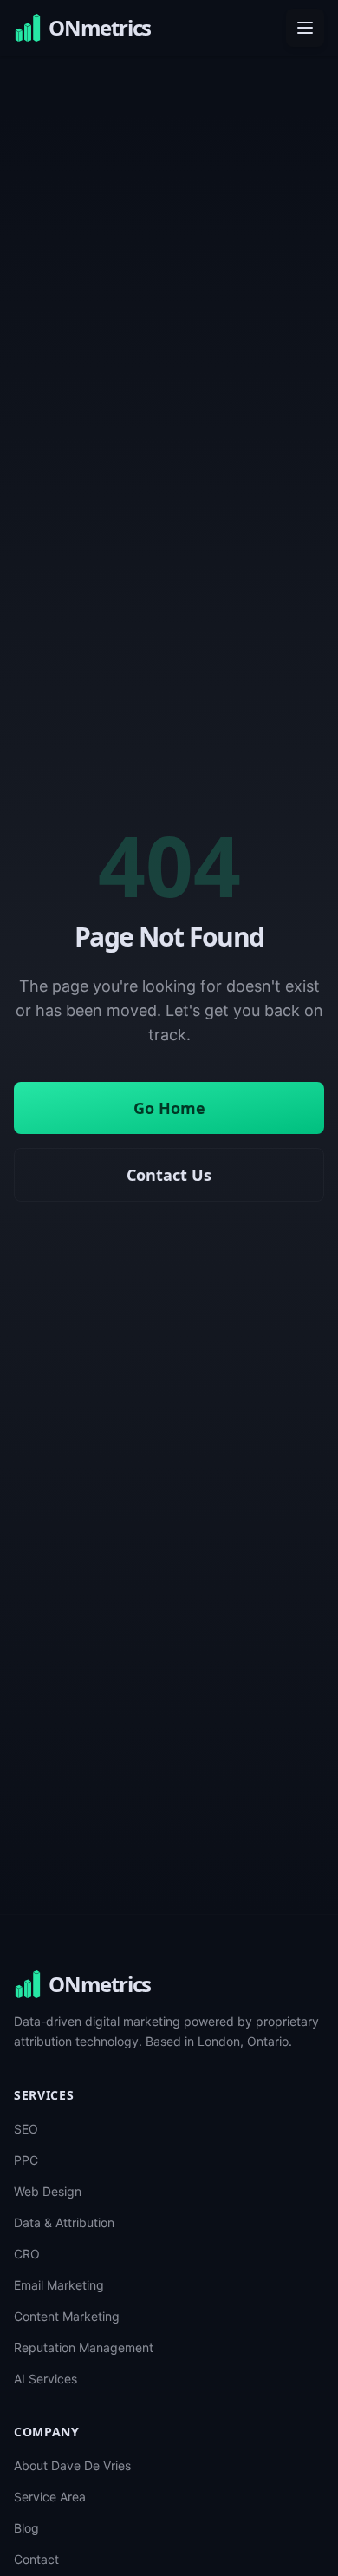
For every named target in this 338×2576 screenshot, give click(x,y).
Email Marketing (59, 2285)
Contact (36, 2559)
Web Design (48, 2191)
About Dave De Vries (72, 2465)
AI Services (45, 2379)
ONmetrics (100, 1984)
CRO (27, 2254)
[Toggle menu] (305, 28)
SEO (26, 2129)
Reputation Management (84, 2347)
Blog (26, 2528)
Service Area (50, 2497)
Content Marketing (67, 2316)
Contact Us (169, 1175)
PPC (26, 2160)
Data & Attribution (64, 2222)
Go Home (169, 1108)
